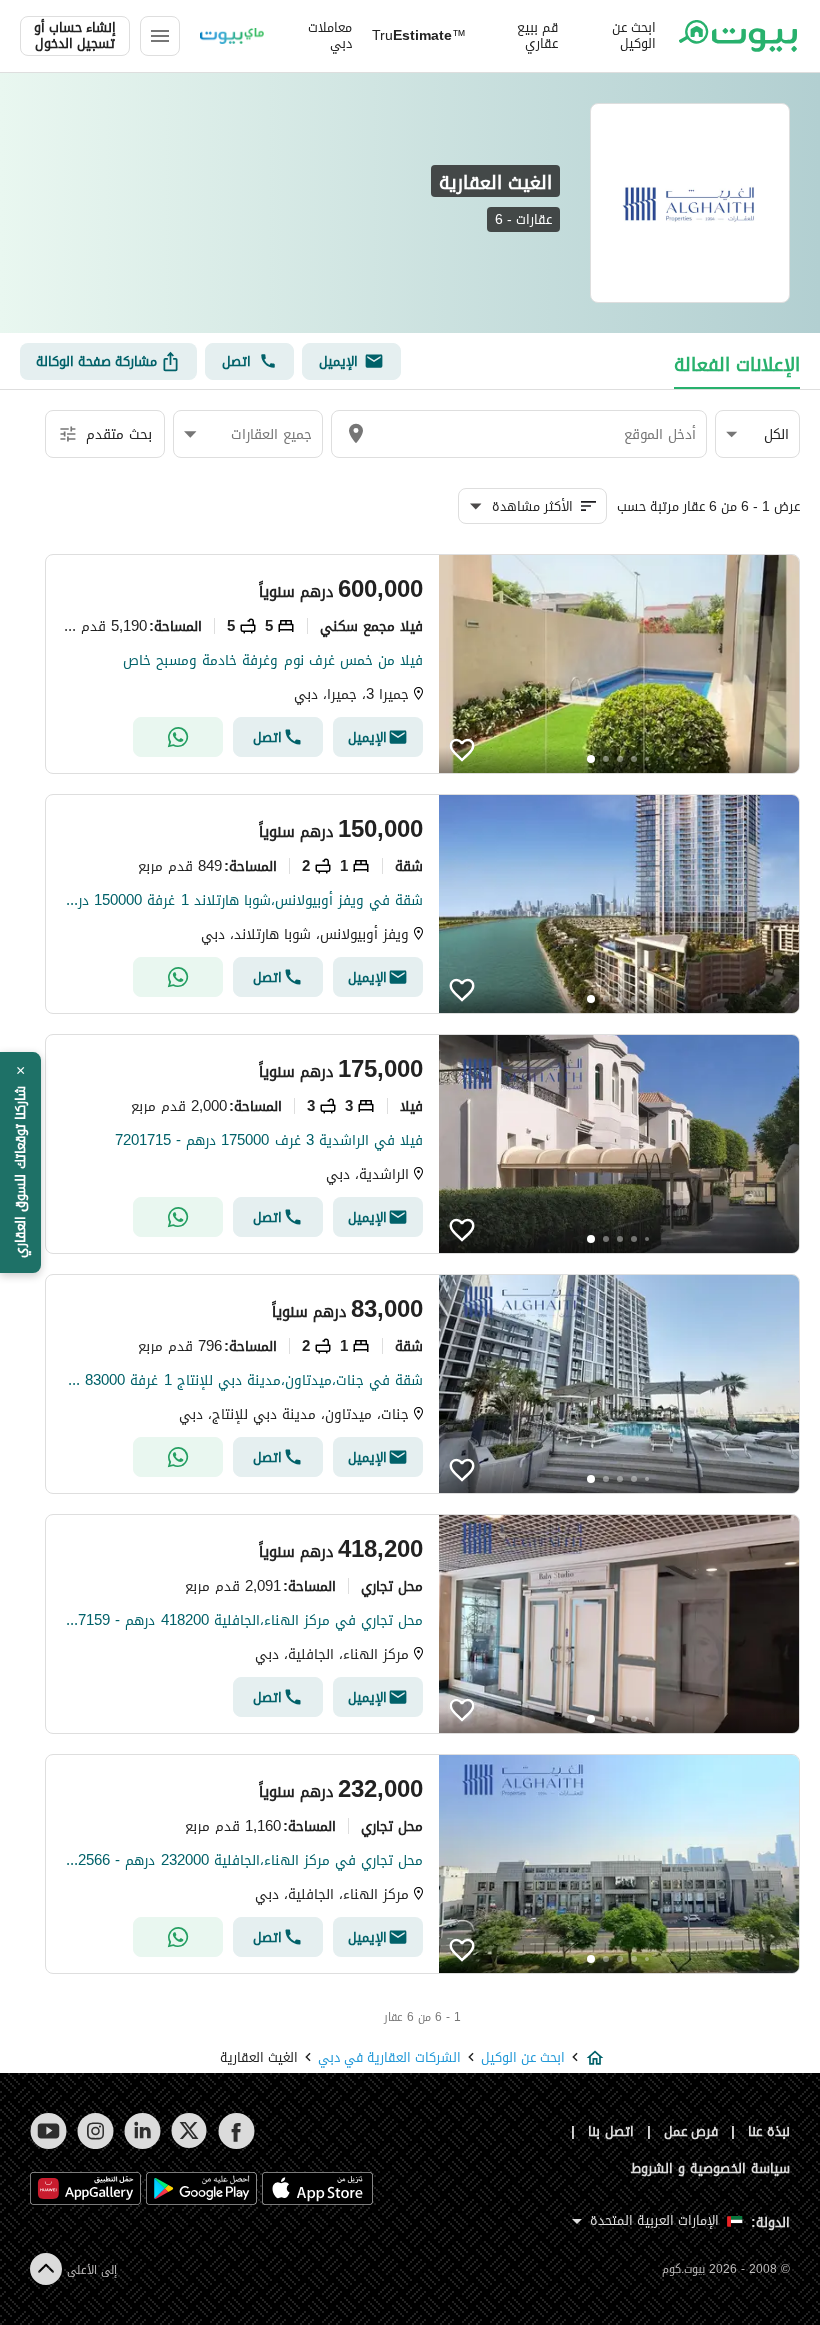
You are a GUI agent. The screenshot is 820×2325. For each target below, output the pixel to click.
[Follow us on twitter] (189, 2131)
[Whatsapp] (178, 737)
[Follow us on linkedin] (142, 2131)
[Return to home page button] (738, 36)
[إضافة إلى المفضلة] (462, 750)
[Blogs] (232, 36)
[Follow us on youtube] (48, 2131)
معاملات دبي (330, 36)
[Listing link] (422, 664)
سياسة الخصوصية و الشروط (710, 2168)
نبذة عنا (769, 2131)
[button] (757, 434)
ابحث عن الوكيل (634, 36)
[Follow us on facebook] (236, 2131)
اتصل (236, 361)
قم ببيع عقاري (537, 36)
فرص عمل (691, 2131)
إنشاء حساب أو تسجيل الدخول (75, 36)
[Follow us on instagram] (95, 2131)
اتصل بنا (611, 2131)
